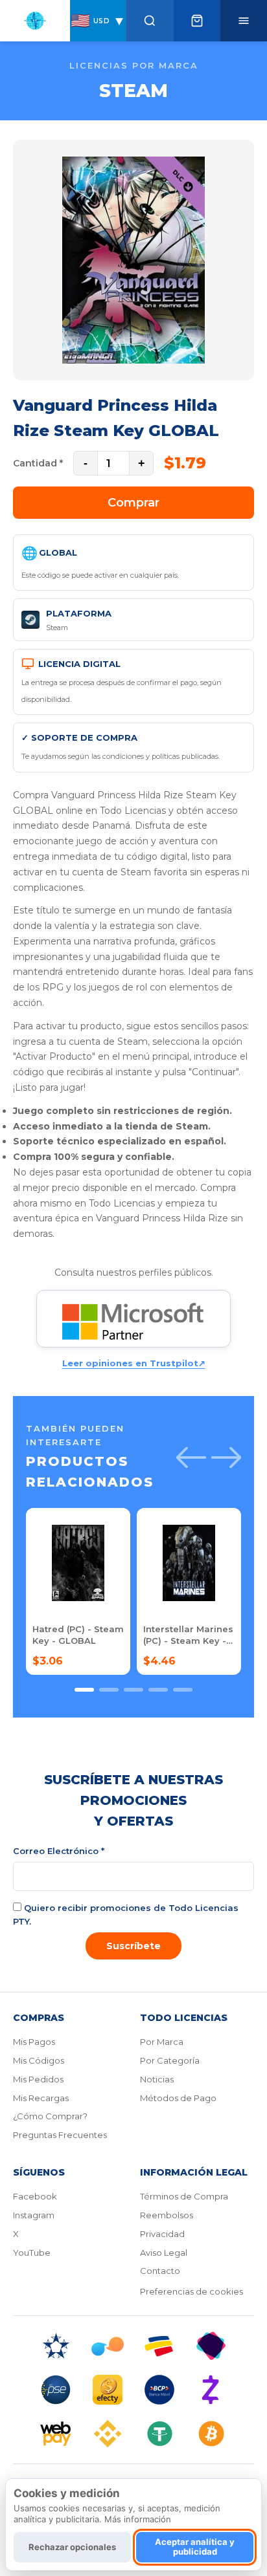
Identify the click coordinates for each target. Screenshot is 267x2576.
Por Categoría (170, 2060)
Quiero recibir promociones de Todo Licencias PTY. (126, 1915)
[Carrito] (197, 21)
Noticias (157, 2079)
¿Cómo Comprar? (50, 2116)
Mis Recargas (41, 2098)
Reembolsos (167, 2215)
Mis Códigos (39, 2060)
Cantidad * (38, 463)
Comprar (133, 503)
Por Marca (162, 2042)
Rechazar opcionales (72, 2547)
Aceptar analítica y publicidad (195, 2547)
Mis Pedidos (38, 2079)
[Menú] (243, 21)
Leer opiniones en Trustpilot (134, 1363)
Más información (138, 2519)
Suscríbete (133, 1946)
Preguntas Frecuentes (60, 2135)
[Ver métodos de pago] (133, 2390)
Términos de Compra (184, 2196)
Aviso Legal (164, 2253)
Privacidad (162, 2234)
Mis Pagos (34, 2042)
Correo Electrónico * (59, 1851)
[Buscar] (149, 21)
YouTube (32, 2253)
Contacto (160, 2271)
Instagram (34, 2215)
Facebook (35, 2196)
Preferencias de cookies (192, 2291)
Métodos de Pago (178, 2098)
